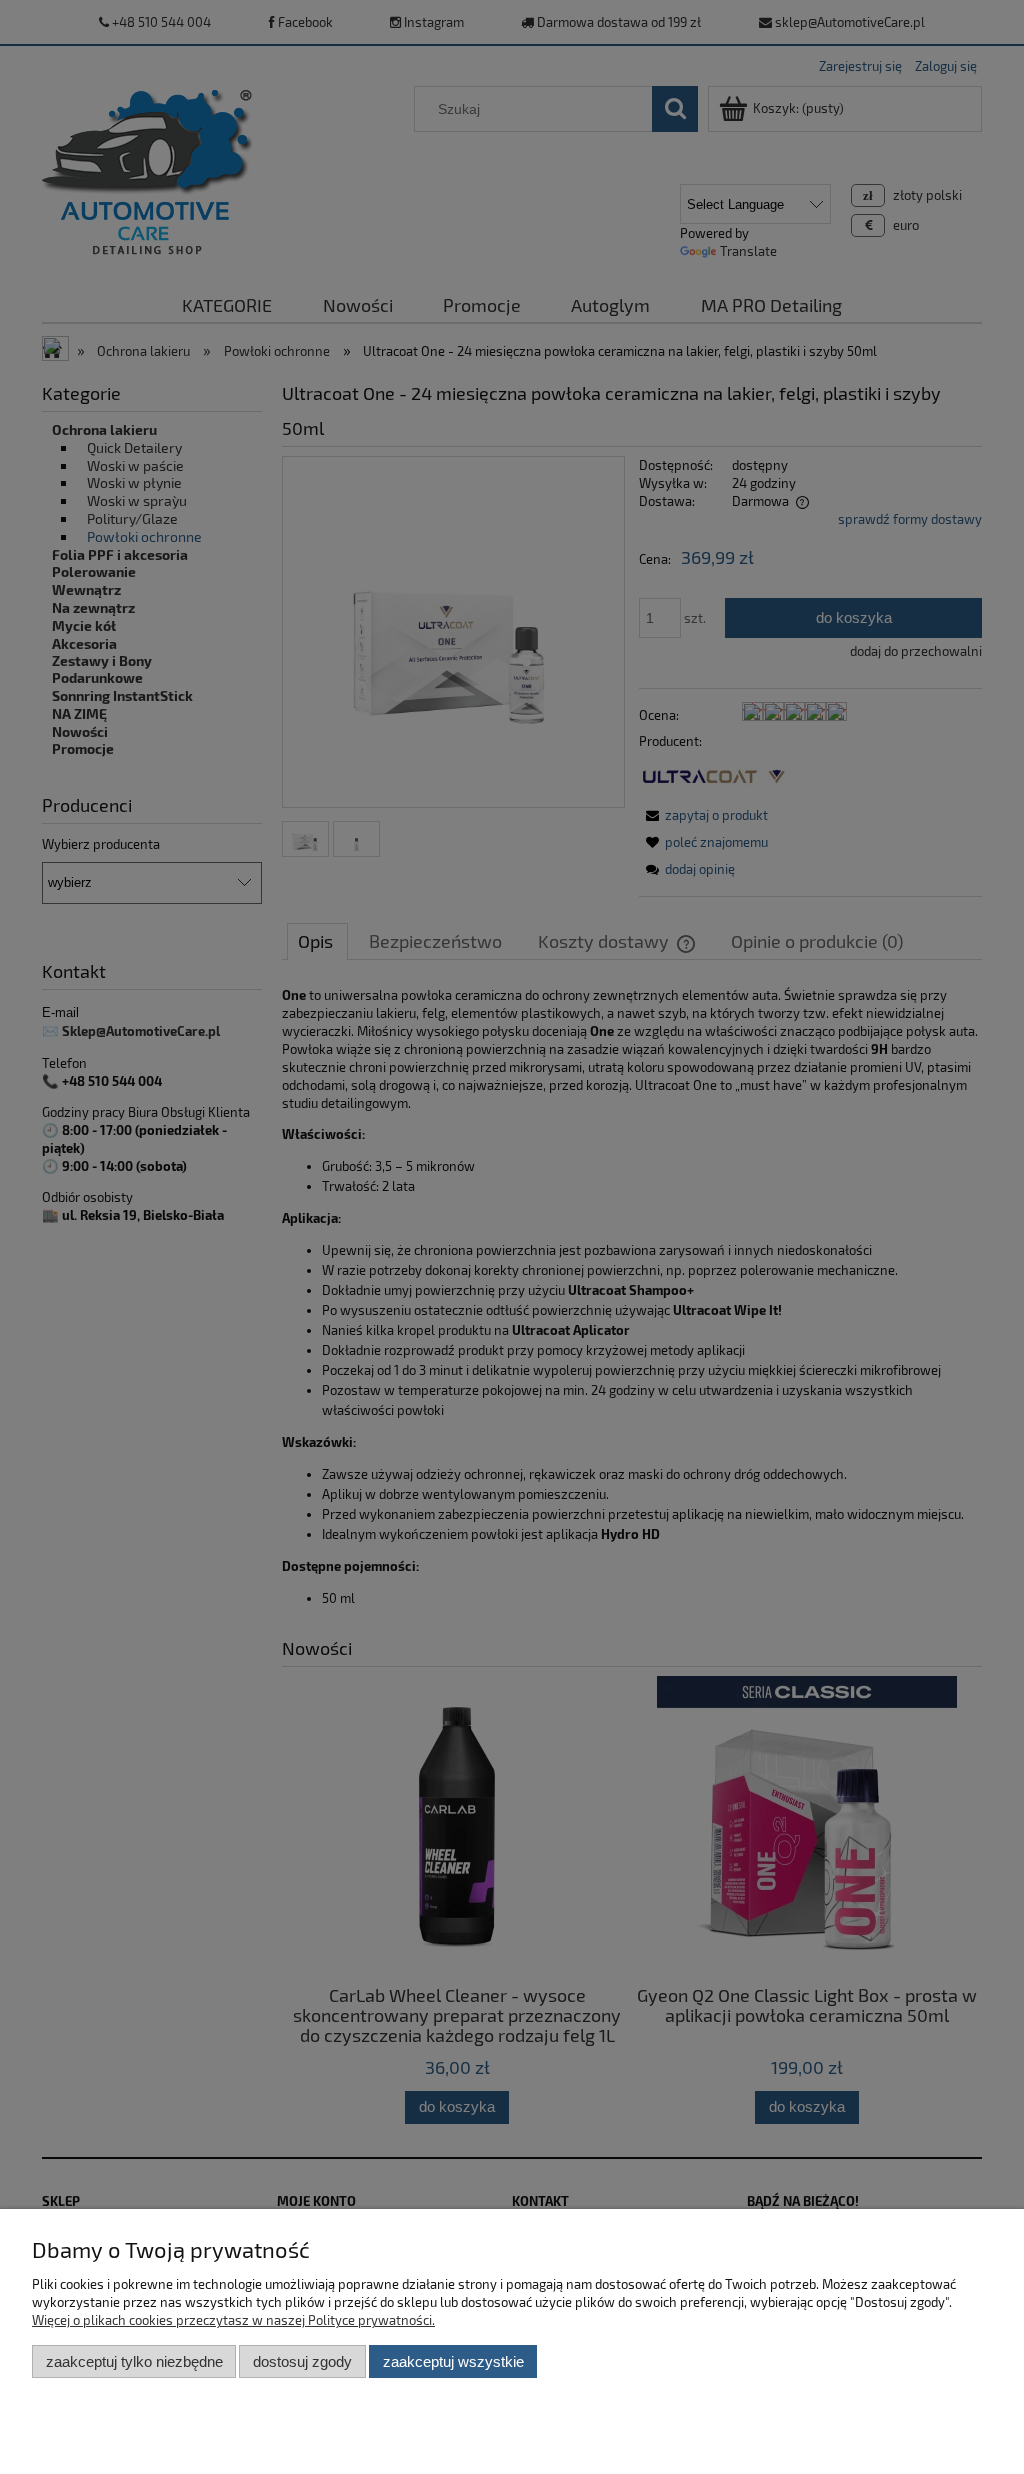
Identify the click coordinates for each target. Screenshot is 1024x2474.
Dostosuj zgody (302, 2361)
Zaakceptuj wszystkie (453, 2361)
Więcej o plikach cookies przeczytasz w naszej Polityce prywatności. (233, 2320)
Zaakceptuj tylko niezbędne (134, 2361)
